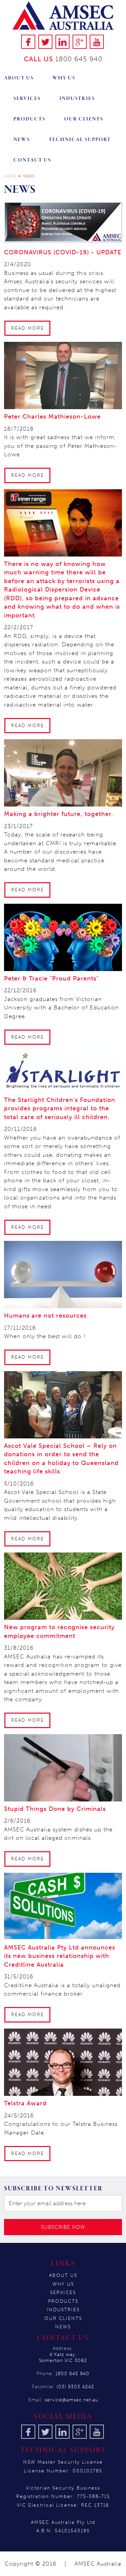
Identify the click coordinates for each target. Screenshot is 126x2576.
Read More (28, 328)
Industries (77, 99)
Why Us (64, 78)
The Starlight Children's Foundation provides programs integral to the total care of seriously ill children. (60, 1108)
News (22, 140)
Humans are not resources (45, 1316)
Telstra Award (25, 2103)
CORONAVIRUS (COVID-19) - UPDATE (63, 252)
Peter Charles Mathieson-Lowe (52, 417)
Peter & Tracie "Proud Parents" (51, 978)
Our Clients (84, 119)
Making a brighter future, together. (59, 814)
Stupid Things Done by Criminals (55, 1809)
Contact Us (32, 160)
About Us (19, 78)
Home (10, 176)
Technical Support (80, 140)
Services (27, 99)
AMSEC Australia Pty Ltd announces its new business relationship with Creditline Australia (60, 1956)
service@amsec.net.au (71, 2400)
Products (29, 119)
